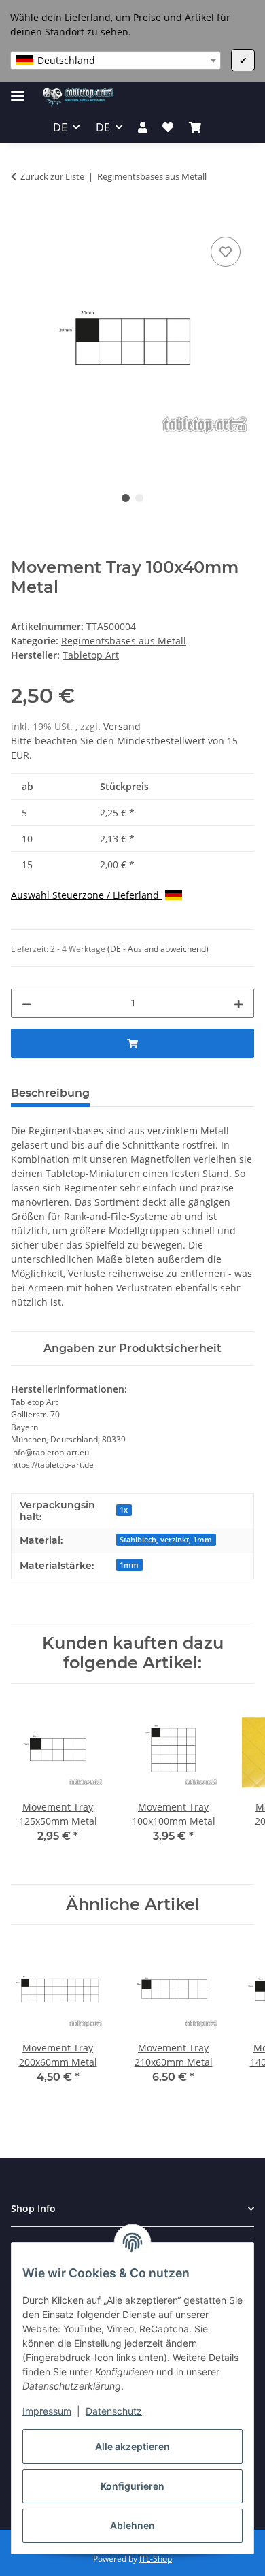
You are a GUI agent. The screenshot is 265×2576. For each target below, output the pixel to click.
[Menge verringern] (26, 1003)
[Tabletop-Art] (78, 97)
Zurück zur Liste (52, 176)
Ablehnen (132, 2525)
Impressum (47, 2411)
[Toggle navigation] (18, 90)
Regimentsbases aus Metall (124, 641)
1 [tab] (126, 498)
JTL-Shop (156, 2559)
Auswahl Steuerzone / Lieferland (86, 895)
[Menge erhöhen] (238, 1003)
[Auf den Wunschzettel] (226, 252)
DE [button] (60, 127)
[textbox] (116, 61)
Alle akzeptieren (132, 2446)
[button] (143, 127)
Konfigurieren (132, 2486)
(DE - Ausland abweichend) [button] (158, 949)
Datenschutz (114, 2411)
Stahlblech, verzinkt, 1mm (166, 1540)
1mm (129, 1565)
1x (124, 1510)
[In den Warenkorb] (22, 218)
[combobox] (116, 61)
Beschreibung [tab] (50, 1093)
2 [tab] (139, 498)
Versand (122, 726)
